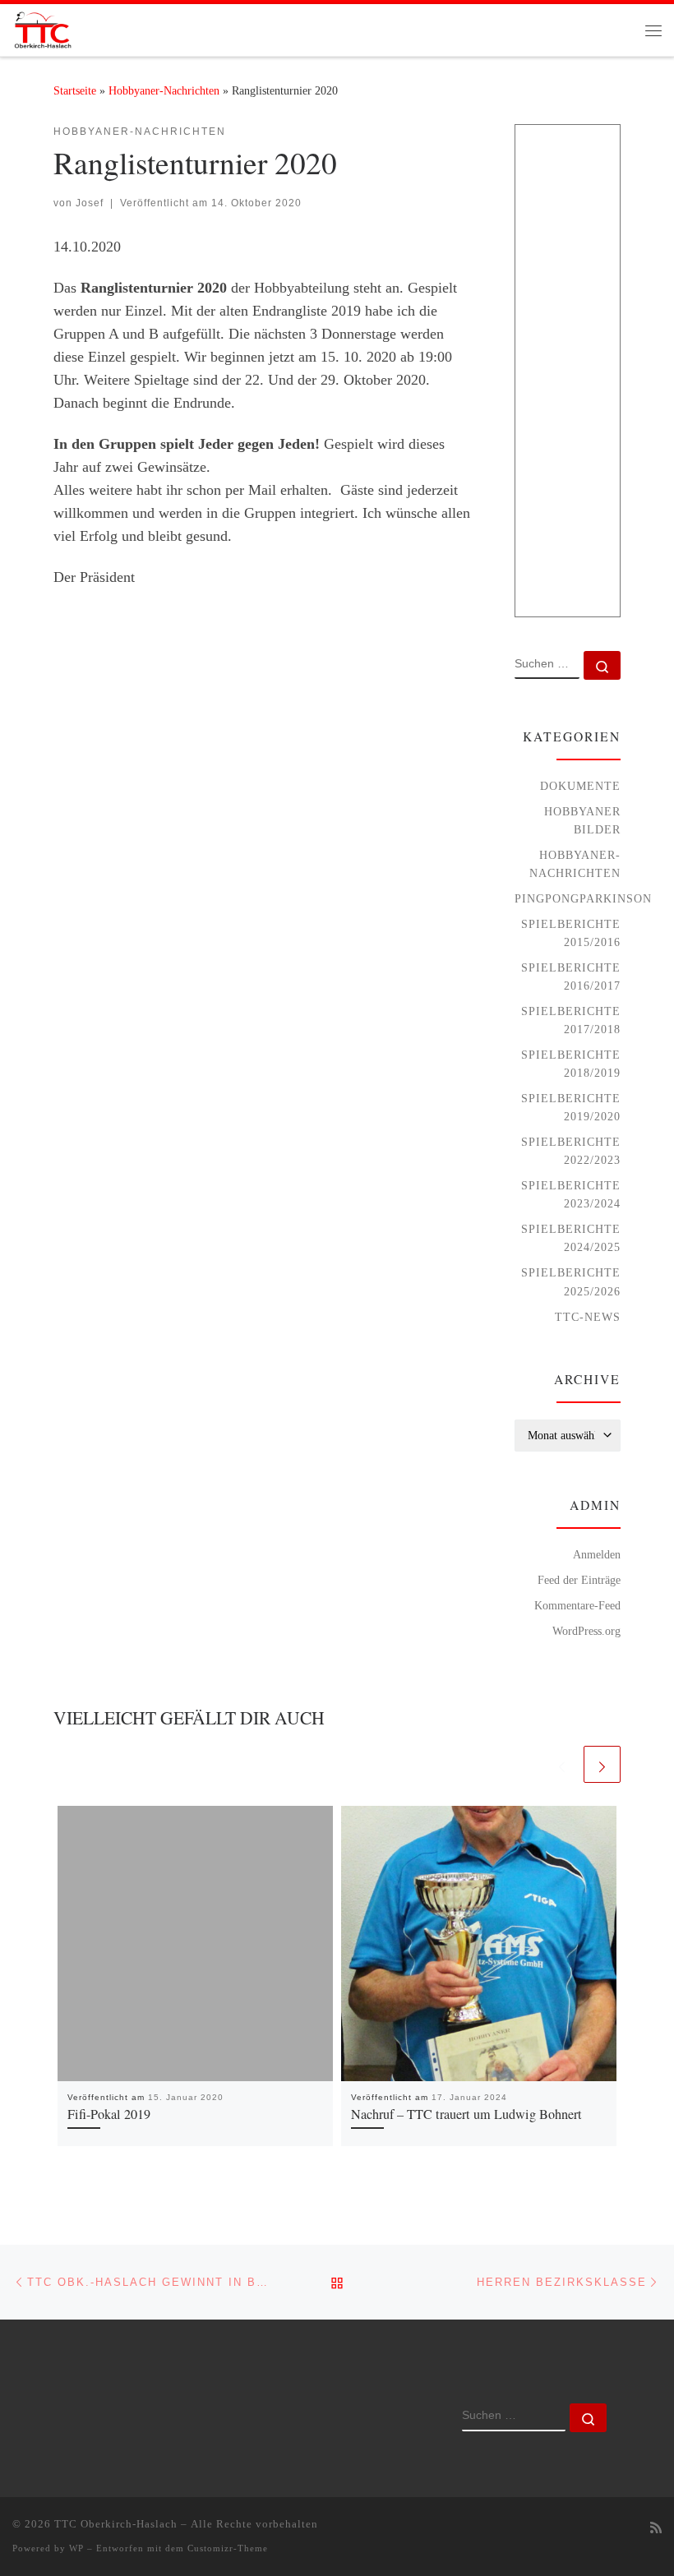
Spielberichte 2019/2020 (571, 1107)
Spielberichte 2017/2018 (571, 1020)
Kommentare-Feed (577, 1605)
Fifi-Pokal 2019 (109, 2114)
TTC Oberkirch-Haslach (116, 2524)
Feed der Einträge (579, 1580)
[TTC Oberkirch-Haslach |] (42, 27)
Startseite (75, 90)
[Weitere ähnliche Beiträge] (602, 1764)
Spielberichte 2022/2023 (571, 1151)
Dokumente (580, 786)
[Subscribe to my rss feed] (656, 2529)
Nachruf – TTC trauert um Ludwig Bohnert (466, 2114)
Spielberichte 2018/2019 (571, 1064)
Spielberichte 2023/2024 (571, 1194)
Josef (90, 203)
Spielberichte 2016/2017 (571, 976)
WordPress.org (586, 1631)
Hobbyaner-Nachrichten (164, 90)
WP (76, 2548)
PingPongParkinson (583, 898)
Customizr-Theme (228, 2548)
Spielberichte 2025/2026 (571, 1281)
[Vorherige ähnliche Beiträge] (562, 1764)
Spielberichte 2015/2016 (571, 933)
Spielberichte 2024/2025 (571, 1238)
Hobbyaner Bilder (582, 820)
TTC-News (588, 1317)
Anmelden (597, 1554)
